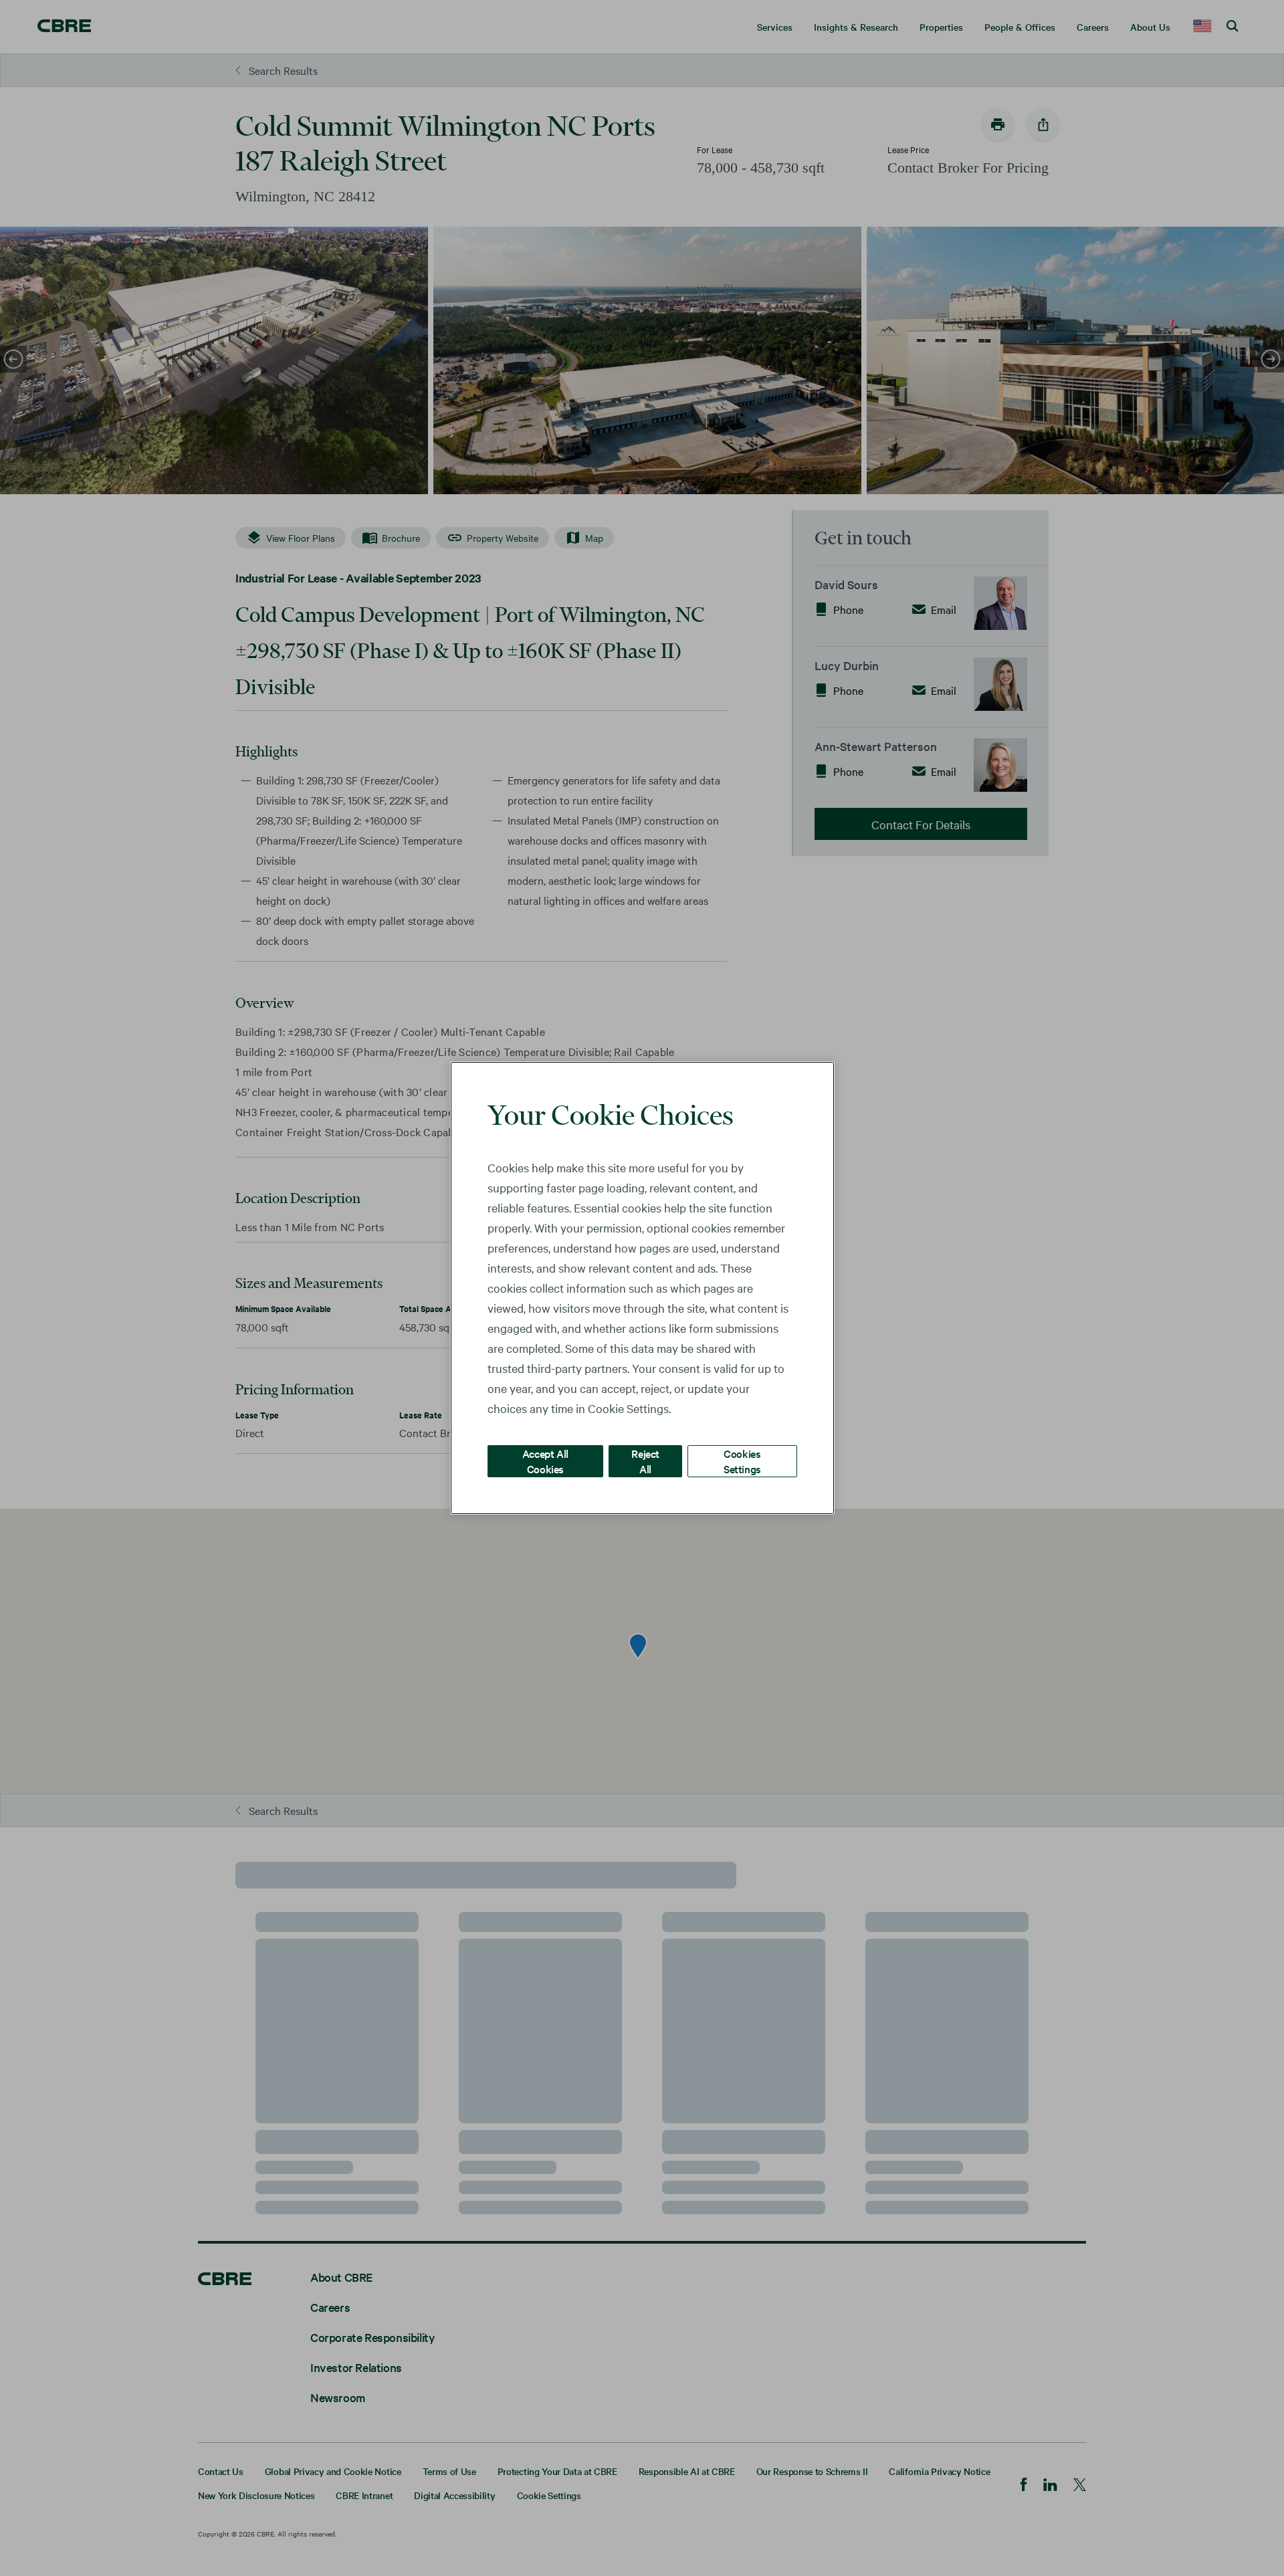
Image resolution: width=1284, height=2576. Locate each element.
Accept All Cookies (545, 1461)
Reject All (645, 1461)
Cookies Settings (742, 1461)
